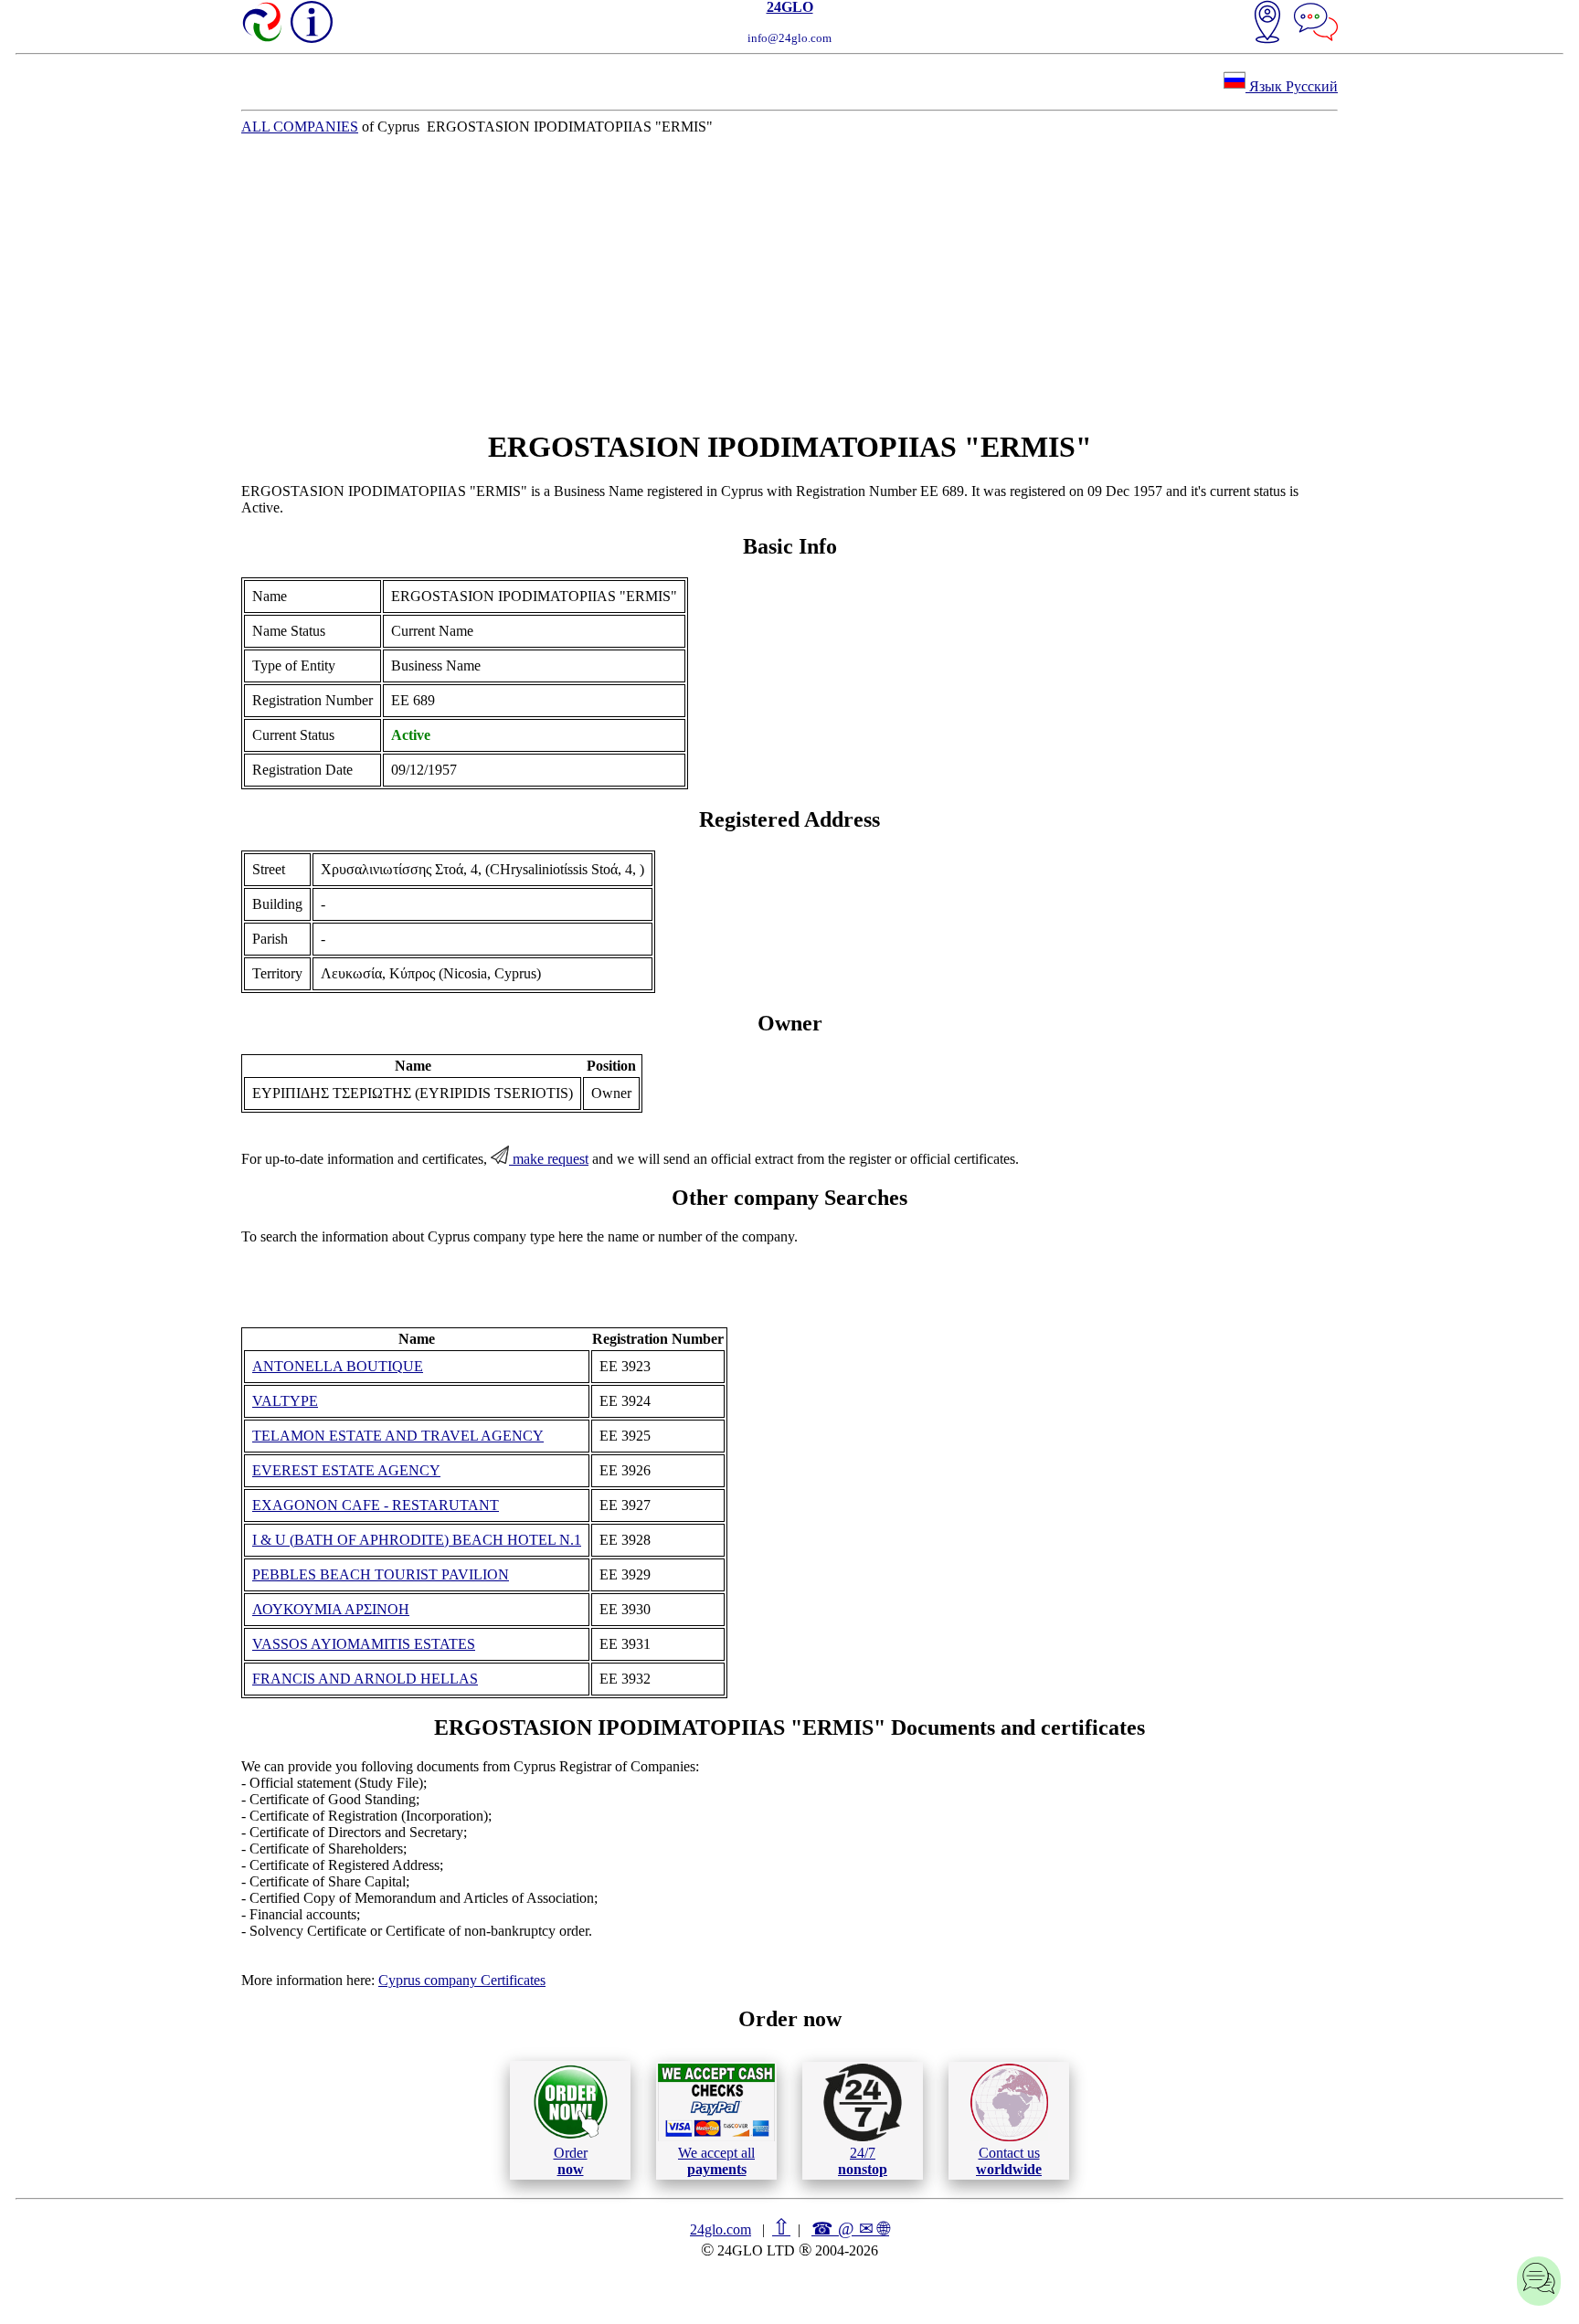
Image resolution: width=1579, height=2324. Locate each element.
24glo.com (721, 2229)
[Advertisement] (789, 282)
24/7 (863, 2161)
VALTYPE (285, 1401)
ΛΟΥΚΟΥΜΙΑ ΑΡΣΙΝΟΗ (331, 1609)
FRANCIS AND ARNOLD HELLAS (365, 1679)
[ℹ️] (312, 22)
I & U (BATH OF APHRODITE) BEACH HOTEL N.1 (417, 1540)
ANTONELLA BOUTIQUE (338, 1366)
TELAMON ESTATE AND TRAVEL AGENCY (398, 1436)
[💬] (1316, 24)
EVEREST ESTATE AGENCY (346, 1470)
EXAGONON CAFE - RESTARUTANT (376, 1505)
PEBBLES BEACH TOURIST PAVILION (381, 1574)
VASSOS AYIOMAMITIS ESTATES (364, 1644)
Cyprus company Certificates (462, 1980)
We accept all (716, 2161)
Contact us (1009, 2161)
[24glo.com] (263, 24)
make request (549, 1159)
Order (571, 2161)
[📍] (1267, 24)
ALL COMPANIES (300, 127)
